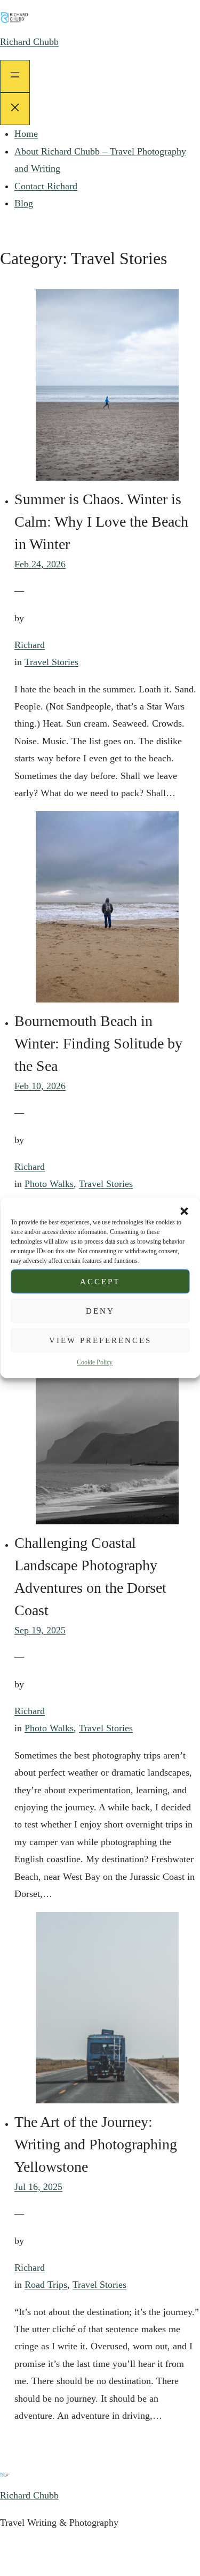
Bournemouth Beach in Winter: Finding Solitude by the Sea (98, 1043)
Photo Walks (49, 1184)
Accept (100, 1282)
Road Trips (46, 2285)
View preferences (100, 1340)
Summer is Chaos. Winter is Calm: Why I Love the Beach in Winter (101, 522)
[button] (184, 1211)
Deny (100, 1311)
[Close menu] (15, 109)
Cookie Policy (95, 1362)
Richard (30, 645)
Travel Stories (51, 662)
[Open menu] (15, 76)
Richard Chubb (29, 42)
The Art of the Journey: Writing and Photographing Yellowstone (96, 2144)
